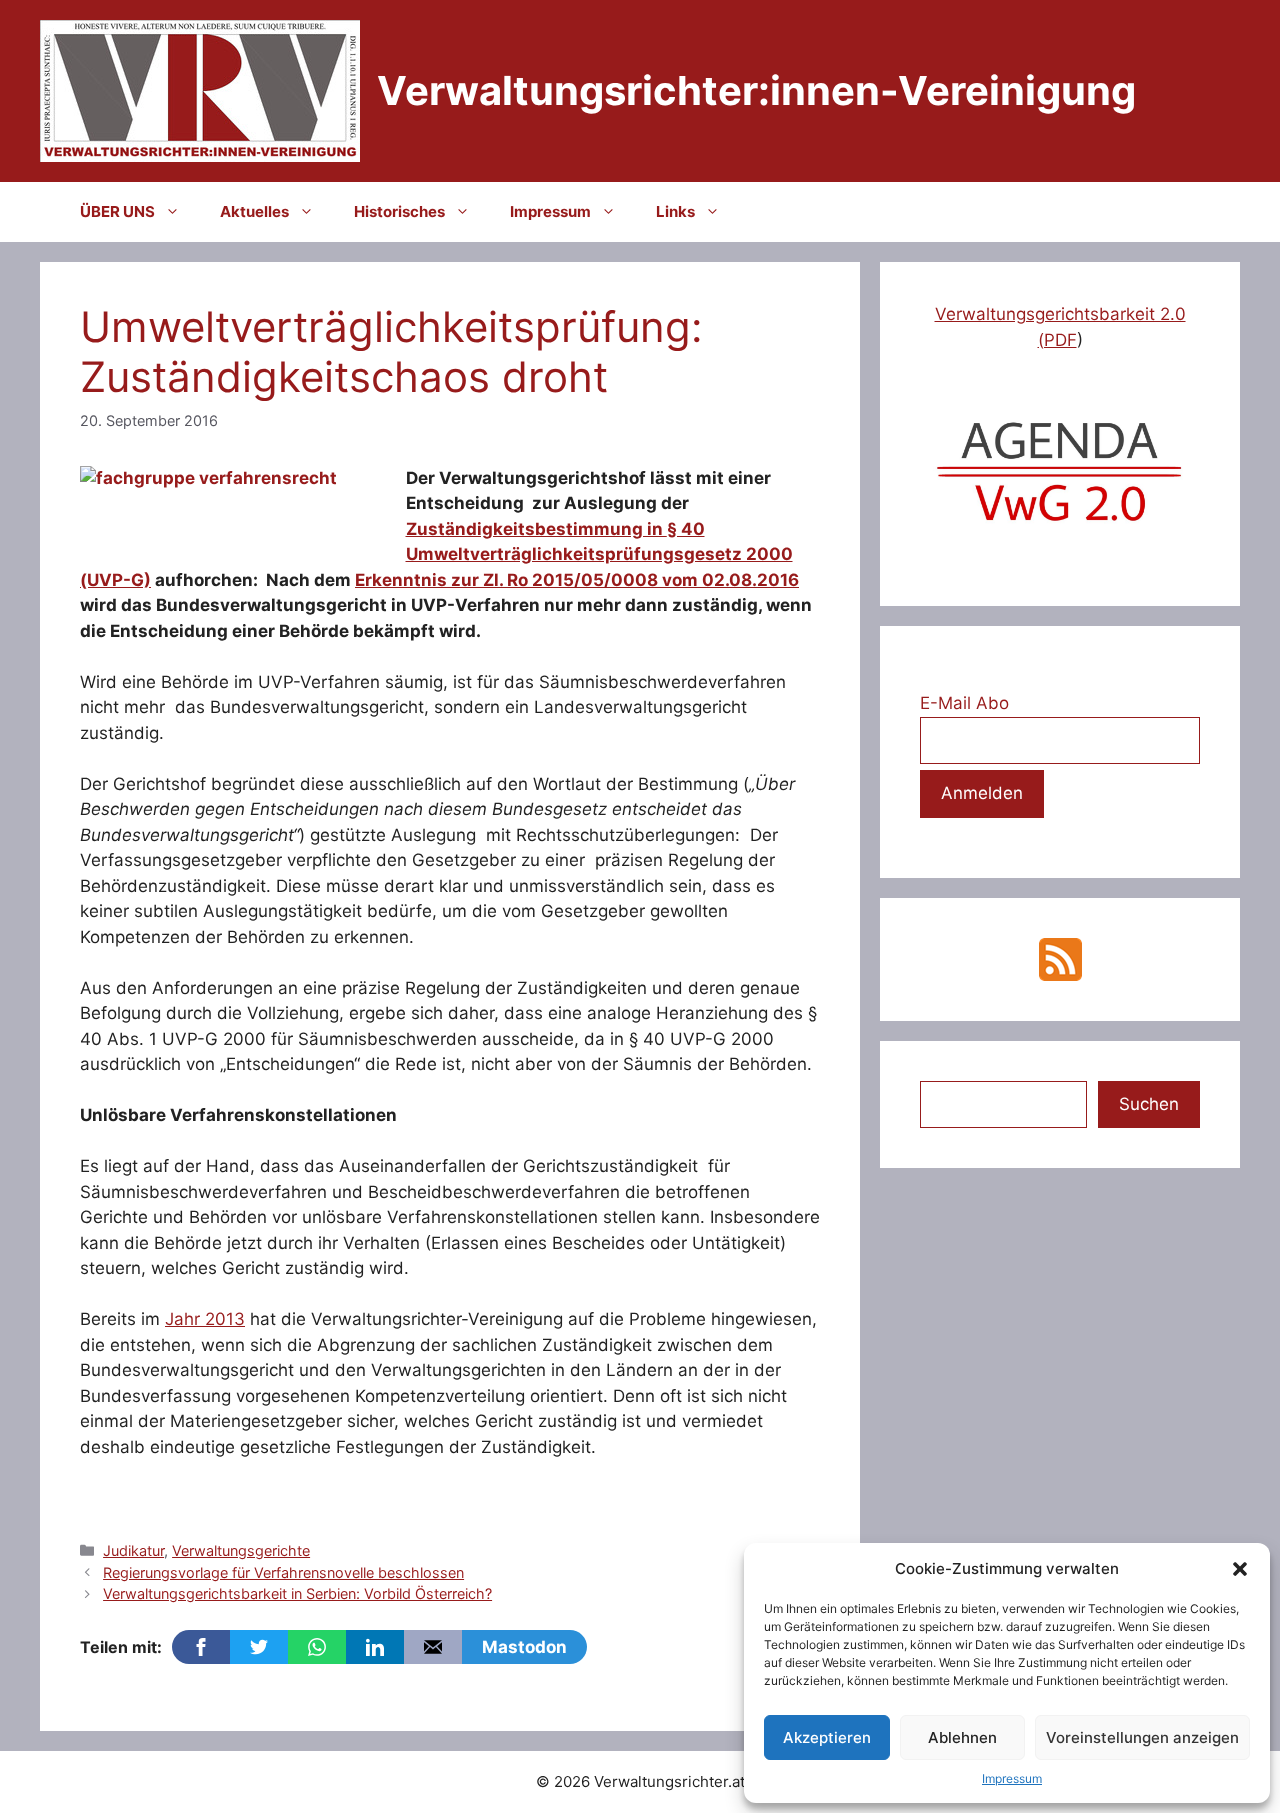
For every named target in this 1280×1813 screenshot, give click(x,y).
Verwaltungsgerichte (241, 1550)
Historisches (399, 211)
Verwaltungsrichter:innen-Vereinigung (756, 90)
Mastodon (524, 1647)
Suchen (1149, 1104)
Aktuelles (254, 211)
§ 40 (686, 529)
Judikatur (133, 1550)
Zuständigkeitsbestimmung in (536, 529)
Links (675, 211)
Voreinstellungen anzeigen (1142, 1737)
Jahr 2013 (205, 1319)
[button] (1240, 1569)
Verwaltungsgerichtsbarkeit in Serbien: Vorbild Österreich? (297, 1593)
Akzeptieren (827, 1737)
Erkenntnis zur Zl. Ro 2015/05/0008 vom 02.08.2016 (577, 580)
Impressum (1012, 1778)
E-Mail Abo (964, 703)
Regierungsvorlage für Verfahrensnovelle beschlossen (283, 1572)
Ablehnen (962, 1737)
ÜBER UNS (117, 211)
